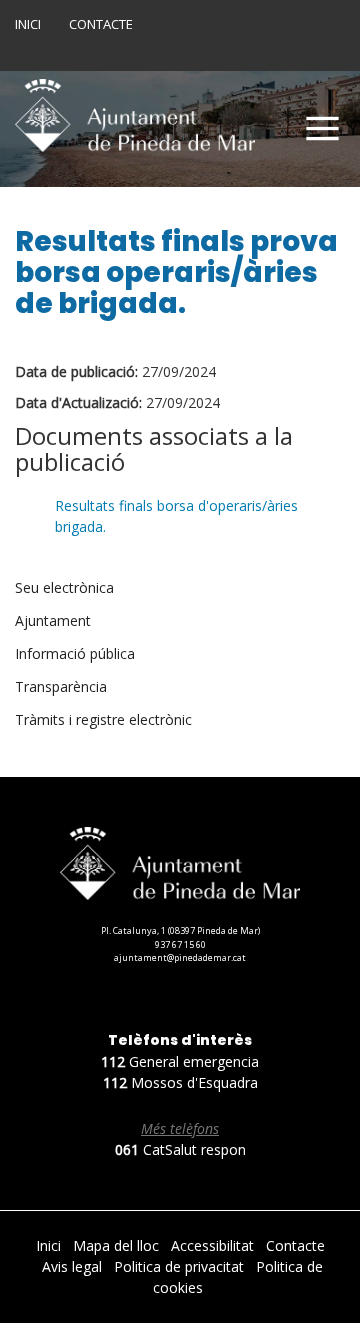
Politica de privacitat (181, 1266)
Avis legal (74, 1266)
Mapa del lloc (118, 1245)
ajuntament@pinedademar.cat (180, 957)
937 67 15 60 (180, 944)
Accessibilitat (214, 1245)
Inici (28, 24)
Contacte (101, 24)
